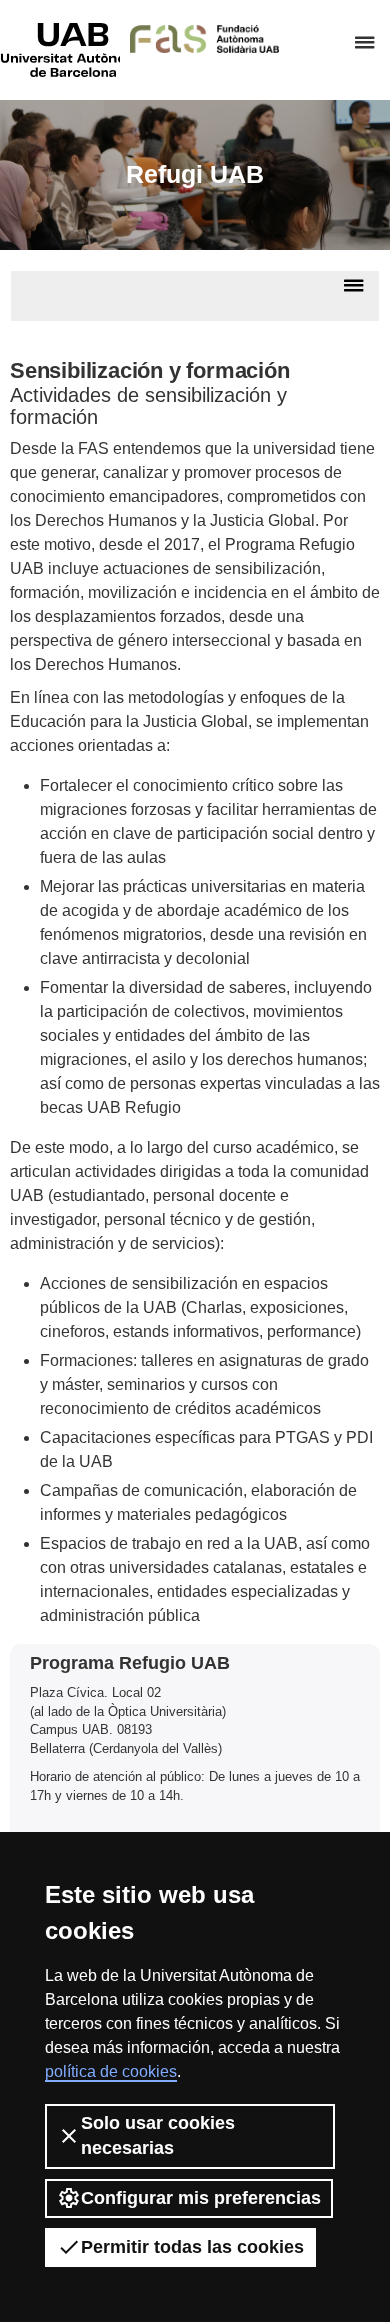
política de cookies (111, 2071)
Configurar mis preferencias (201, 2198)
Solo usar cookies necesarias (158, 2135)
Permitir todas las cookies (192, 2247)
